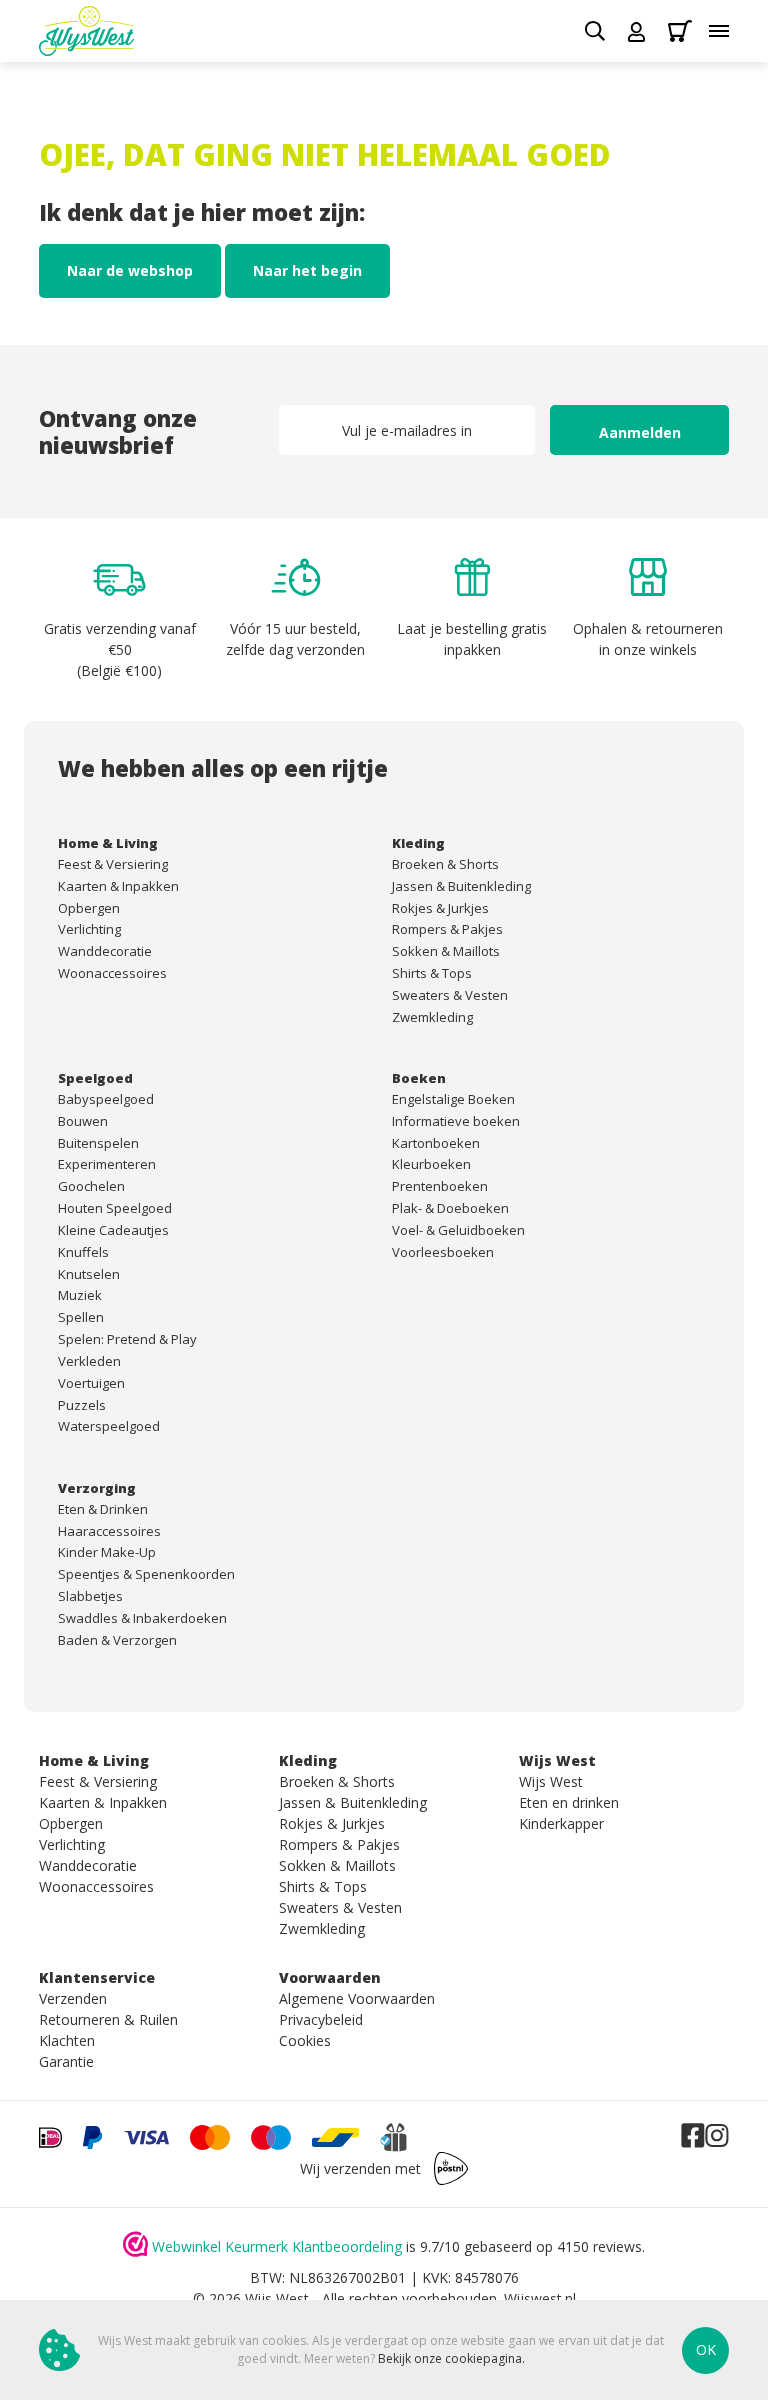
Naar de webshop (130, 270)
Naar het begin (307, 270)
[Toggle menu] (719, 31)
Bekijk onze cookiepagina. (451, 2358)
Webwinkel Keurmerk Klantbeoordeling (277, 2246)
